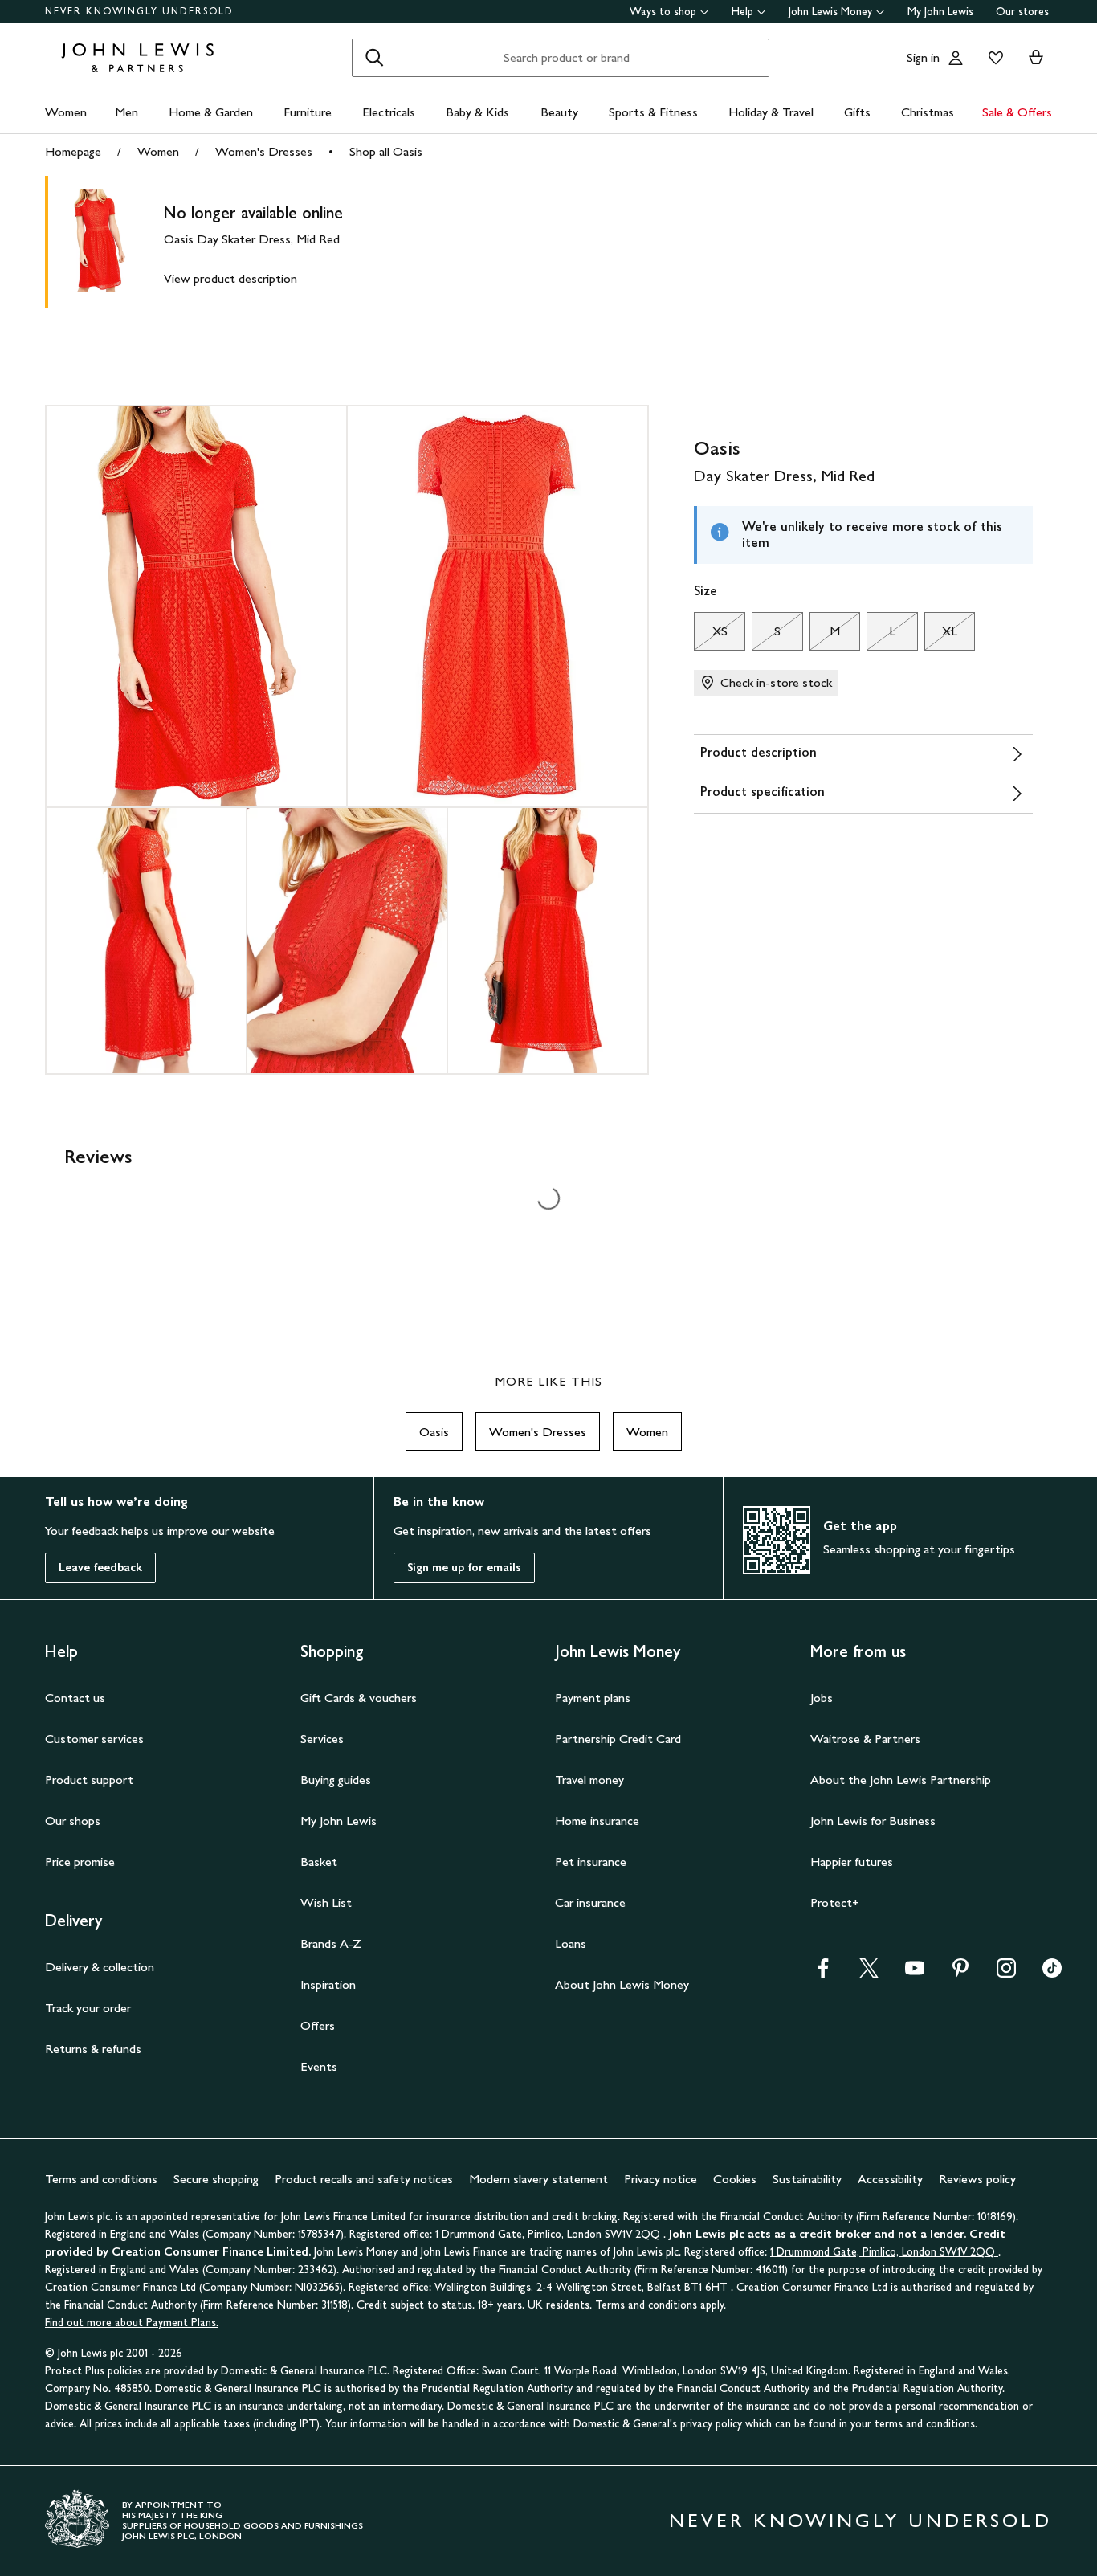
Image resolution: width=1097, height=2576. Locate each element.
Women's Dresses (264, 151)
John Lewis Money (830, 12)
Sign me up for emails (464, 1568)
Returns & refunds (93, 2049)
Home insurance (597, 1821)
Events (319, 2066)
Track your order (88, 2008)
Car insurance (590, 1902)
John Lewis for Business (873, 1821)
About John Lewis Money (622, 1984)
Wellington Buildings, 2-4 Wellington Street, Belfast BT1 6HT (583, 2287)
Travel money (589, 1780)
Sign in (923, 57)
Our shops (73, 1821)
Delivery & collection (100, 1967)
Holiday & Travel (771, 112)
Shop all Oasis (386, 151)
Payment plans (593, 1698)
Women (66, 112)
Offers (318, 2025)
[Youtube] (915, 1973)
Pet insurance (591, 1862)
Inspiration (328, 1984)
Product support (89, 1780)
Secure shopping (216, 2179)
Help (742, 12)
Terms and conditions (101, 2179)
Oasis (434, 1432)
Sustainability (807, 2179)
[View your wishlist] (993, 58)
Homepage (73, 151)
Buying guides (336, 1780)
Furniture (308, 112)
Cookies (735, 2179)
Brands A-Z (331, 1943)
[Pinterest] (960, 1973)
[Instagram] (1006, 1973)
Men (126, 112)
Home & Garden (211, 112)
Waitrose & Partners (865, 1739)
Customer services (94, 1739)
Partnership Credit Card (618, 1739)
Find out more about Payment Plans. (132, 2323)
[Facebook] (823, 1973)
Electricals (389, 112)
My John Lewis (940, 12)
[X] (869, 1973)
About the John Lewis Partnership (901, 1780)
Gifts (857, 112)
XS (710, 635)
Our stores (1022, 12)
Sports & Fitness (653, 112)
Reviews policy (977, 2179)
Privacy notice (661, 2179)
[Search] (374, 58)
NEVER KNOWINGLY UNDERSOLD (139, 11)
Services (322, 1739)
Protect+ (835, 1902)
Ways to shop (663, 12)
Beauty (559, 112)
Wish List (326, 1902)
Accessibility (890, 2179)
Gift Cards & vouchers (359, 1698)
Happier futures (852, 1862)
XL (941, 635)
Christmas (928, 112)
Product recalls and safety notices (364, 2179)
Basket (319, 1862)
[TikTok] (1052, 1973)
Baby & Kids (477, 112)
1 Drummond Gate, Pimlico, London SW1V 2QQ (549, 2234)
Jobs (822, 1698)
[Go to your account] (956, 58)
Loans (571, 1943)
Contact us (75, 1698)
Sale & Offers (1017, 112)
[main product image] (112, 242)
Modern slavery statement (538, 2179)
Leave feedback (100, 1568)
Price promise (80, 1862)
